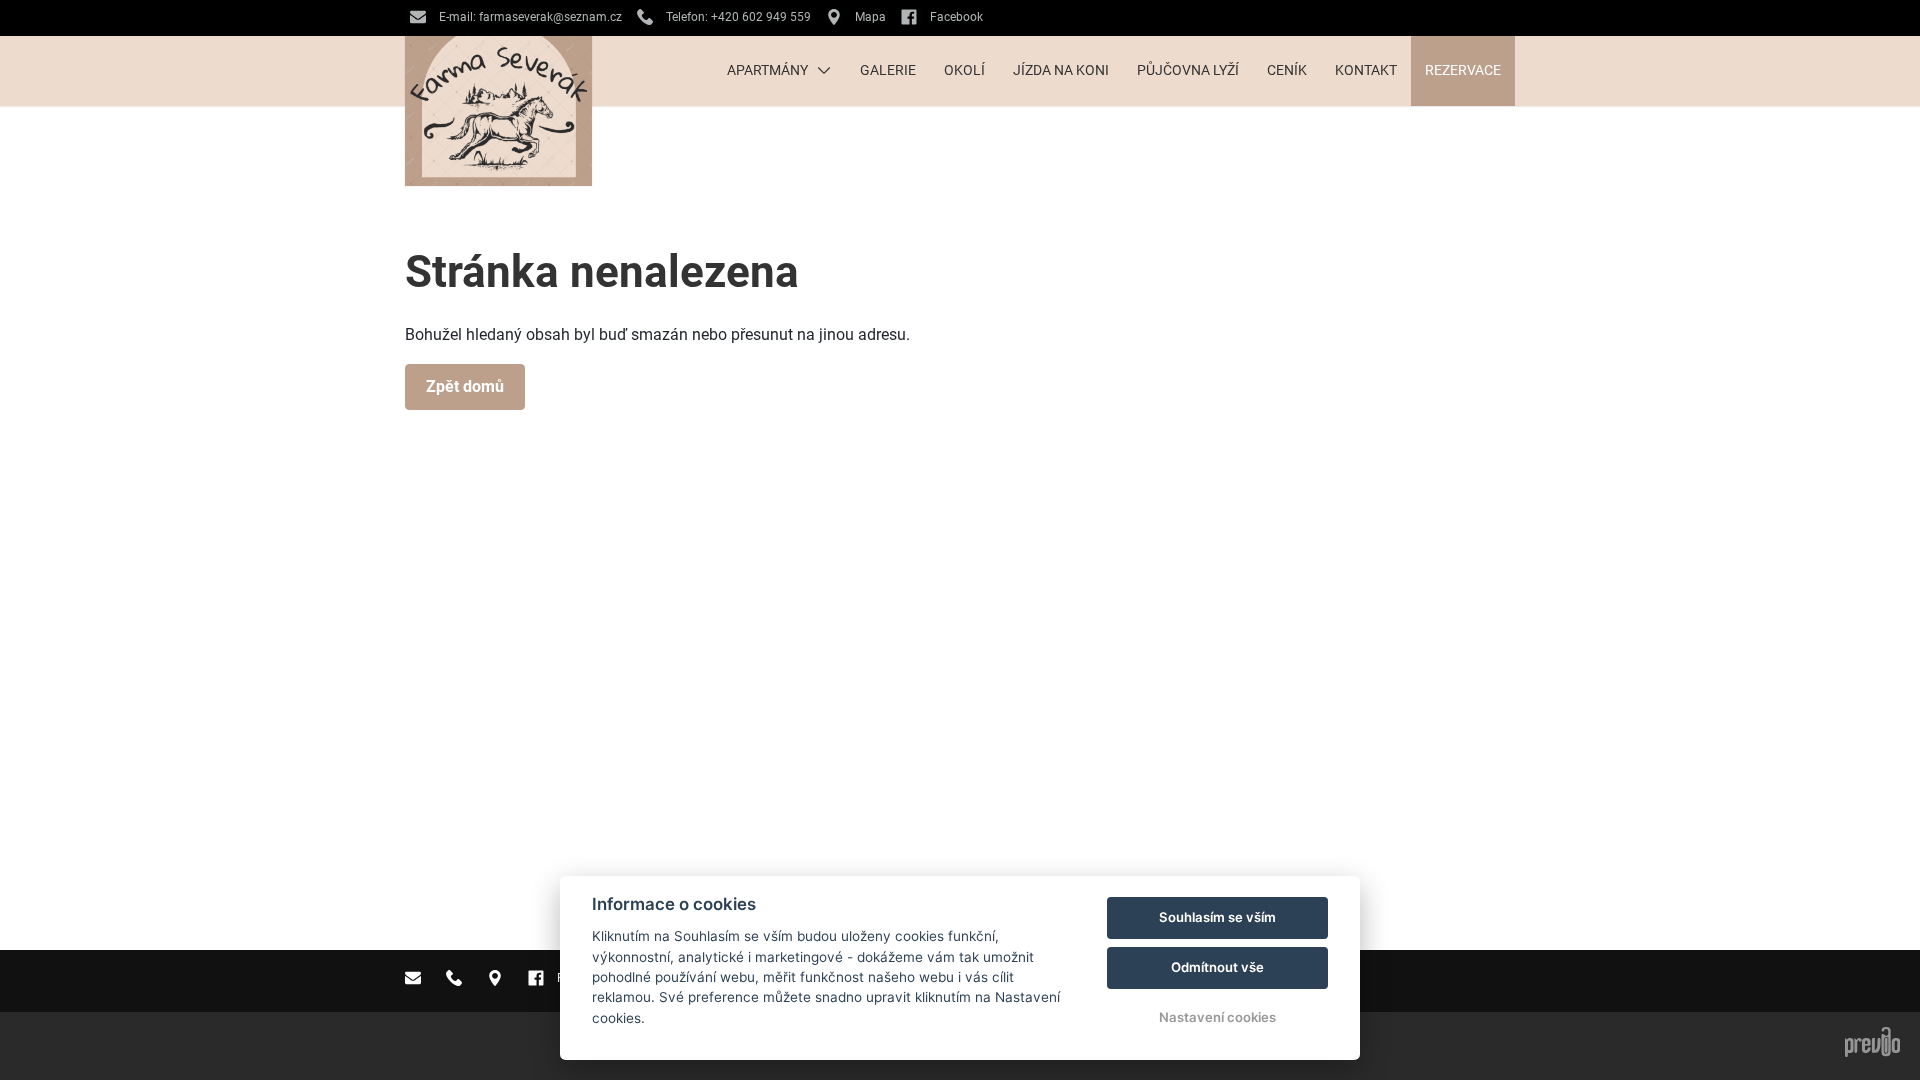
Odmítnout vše (1217, 967)
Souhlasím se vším (1217, 917)
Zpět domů (465, 386)
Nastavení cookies (1217, 1017)
